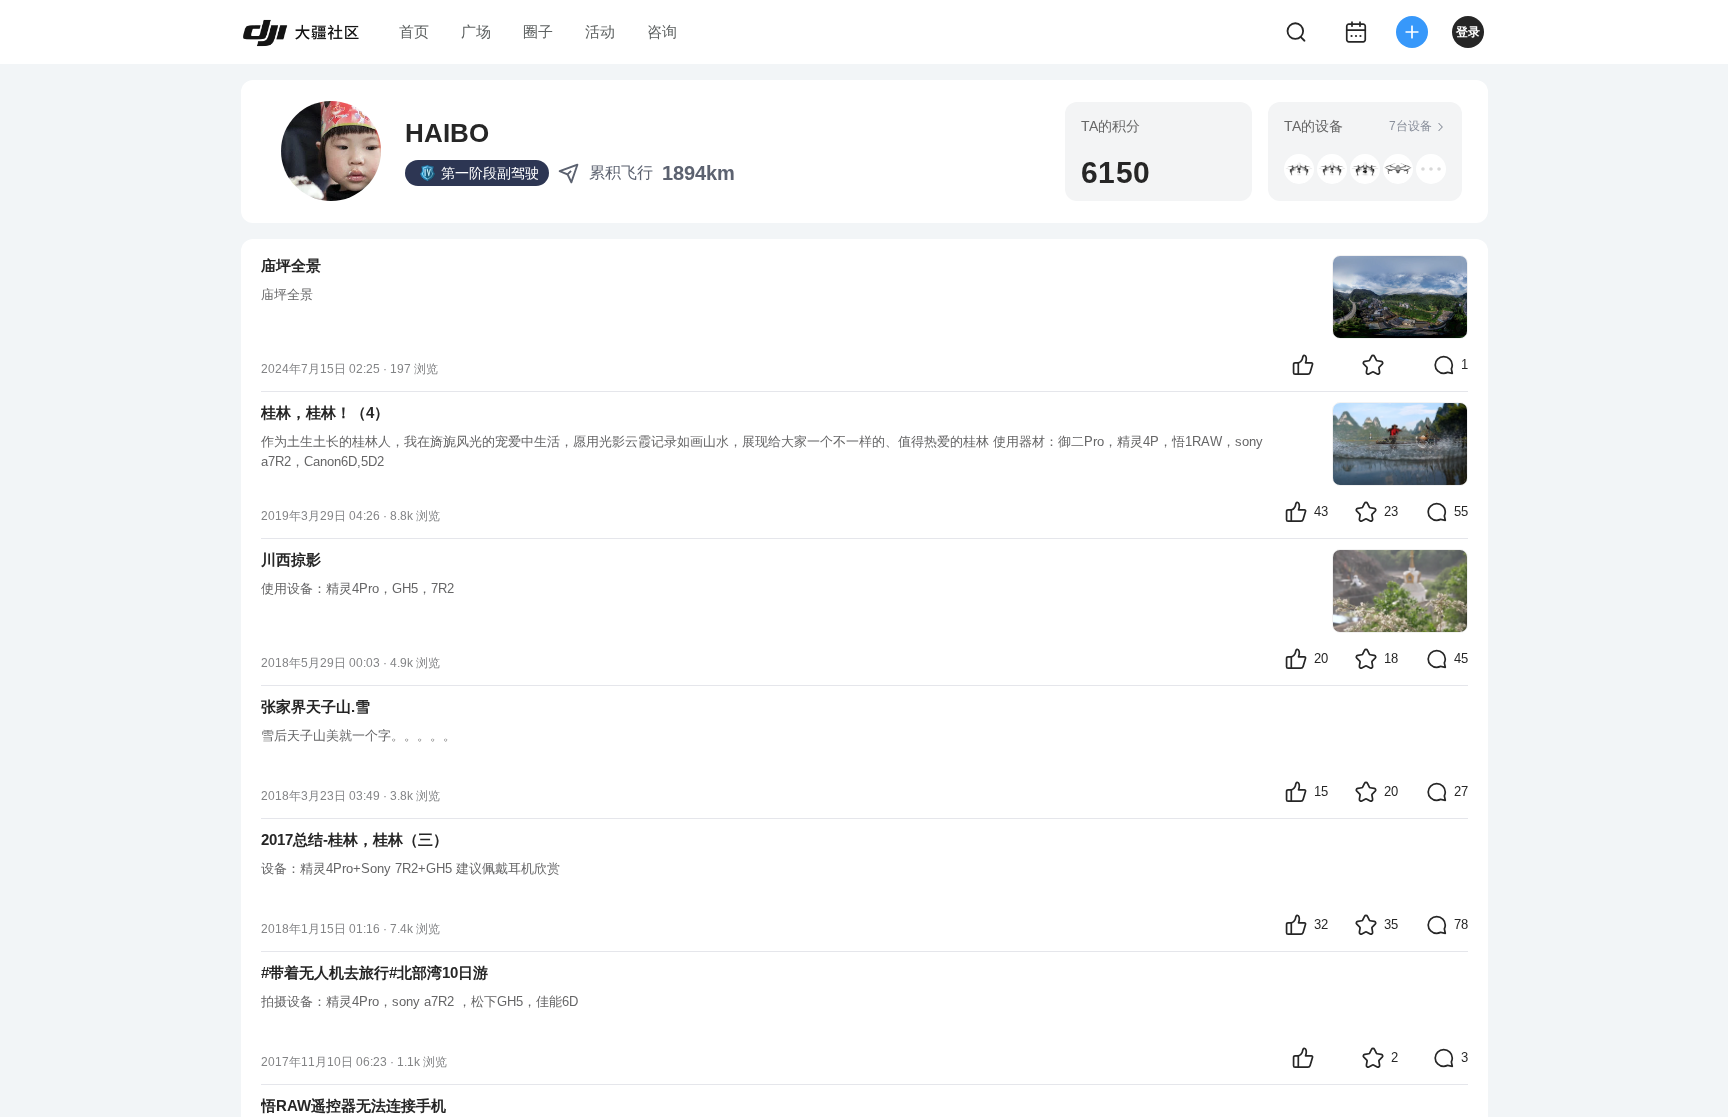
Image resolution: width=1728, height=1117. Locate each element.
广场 (476, 31)
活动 (600, 31)
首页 (414, 31)
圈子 (538, 31)
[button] (1332, 169)
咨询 (662, 31)
